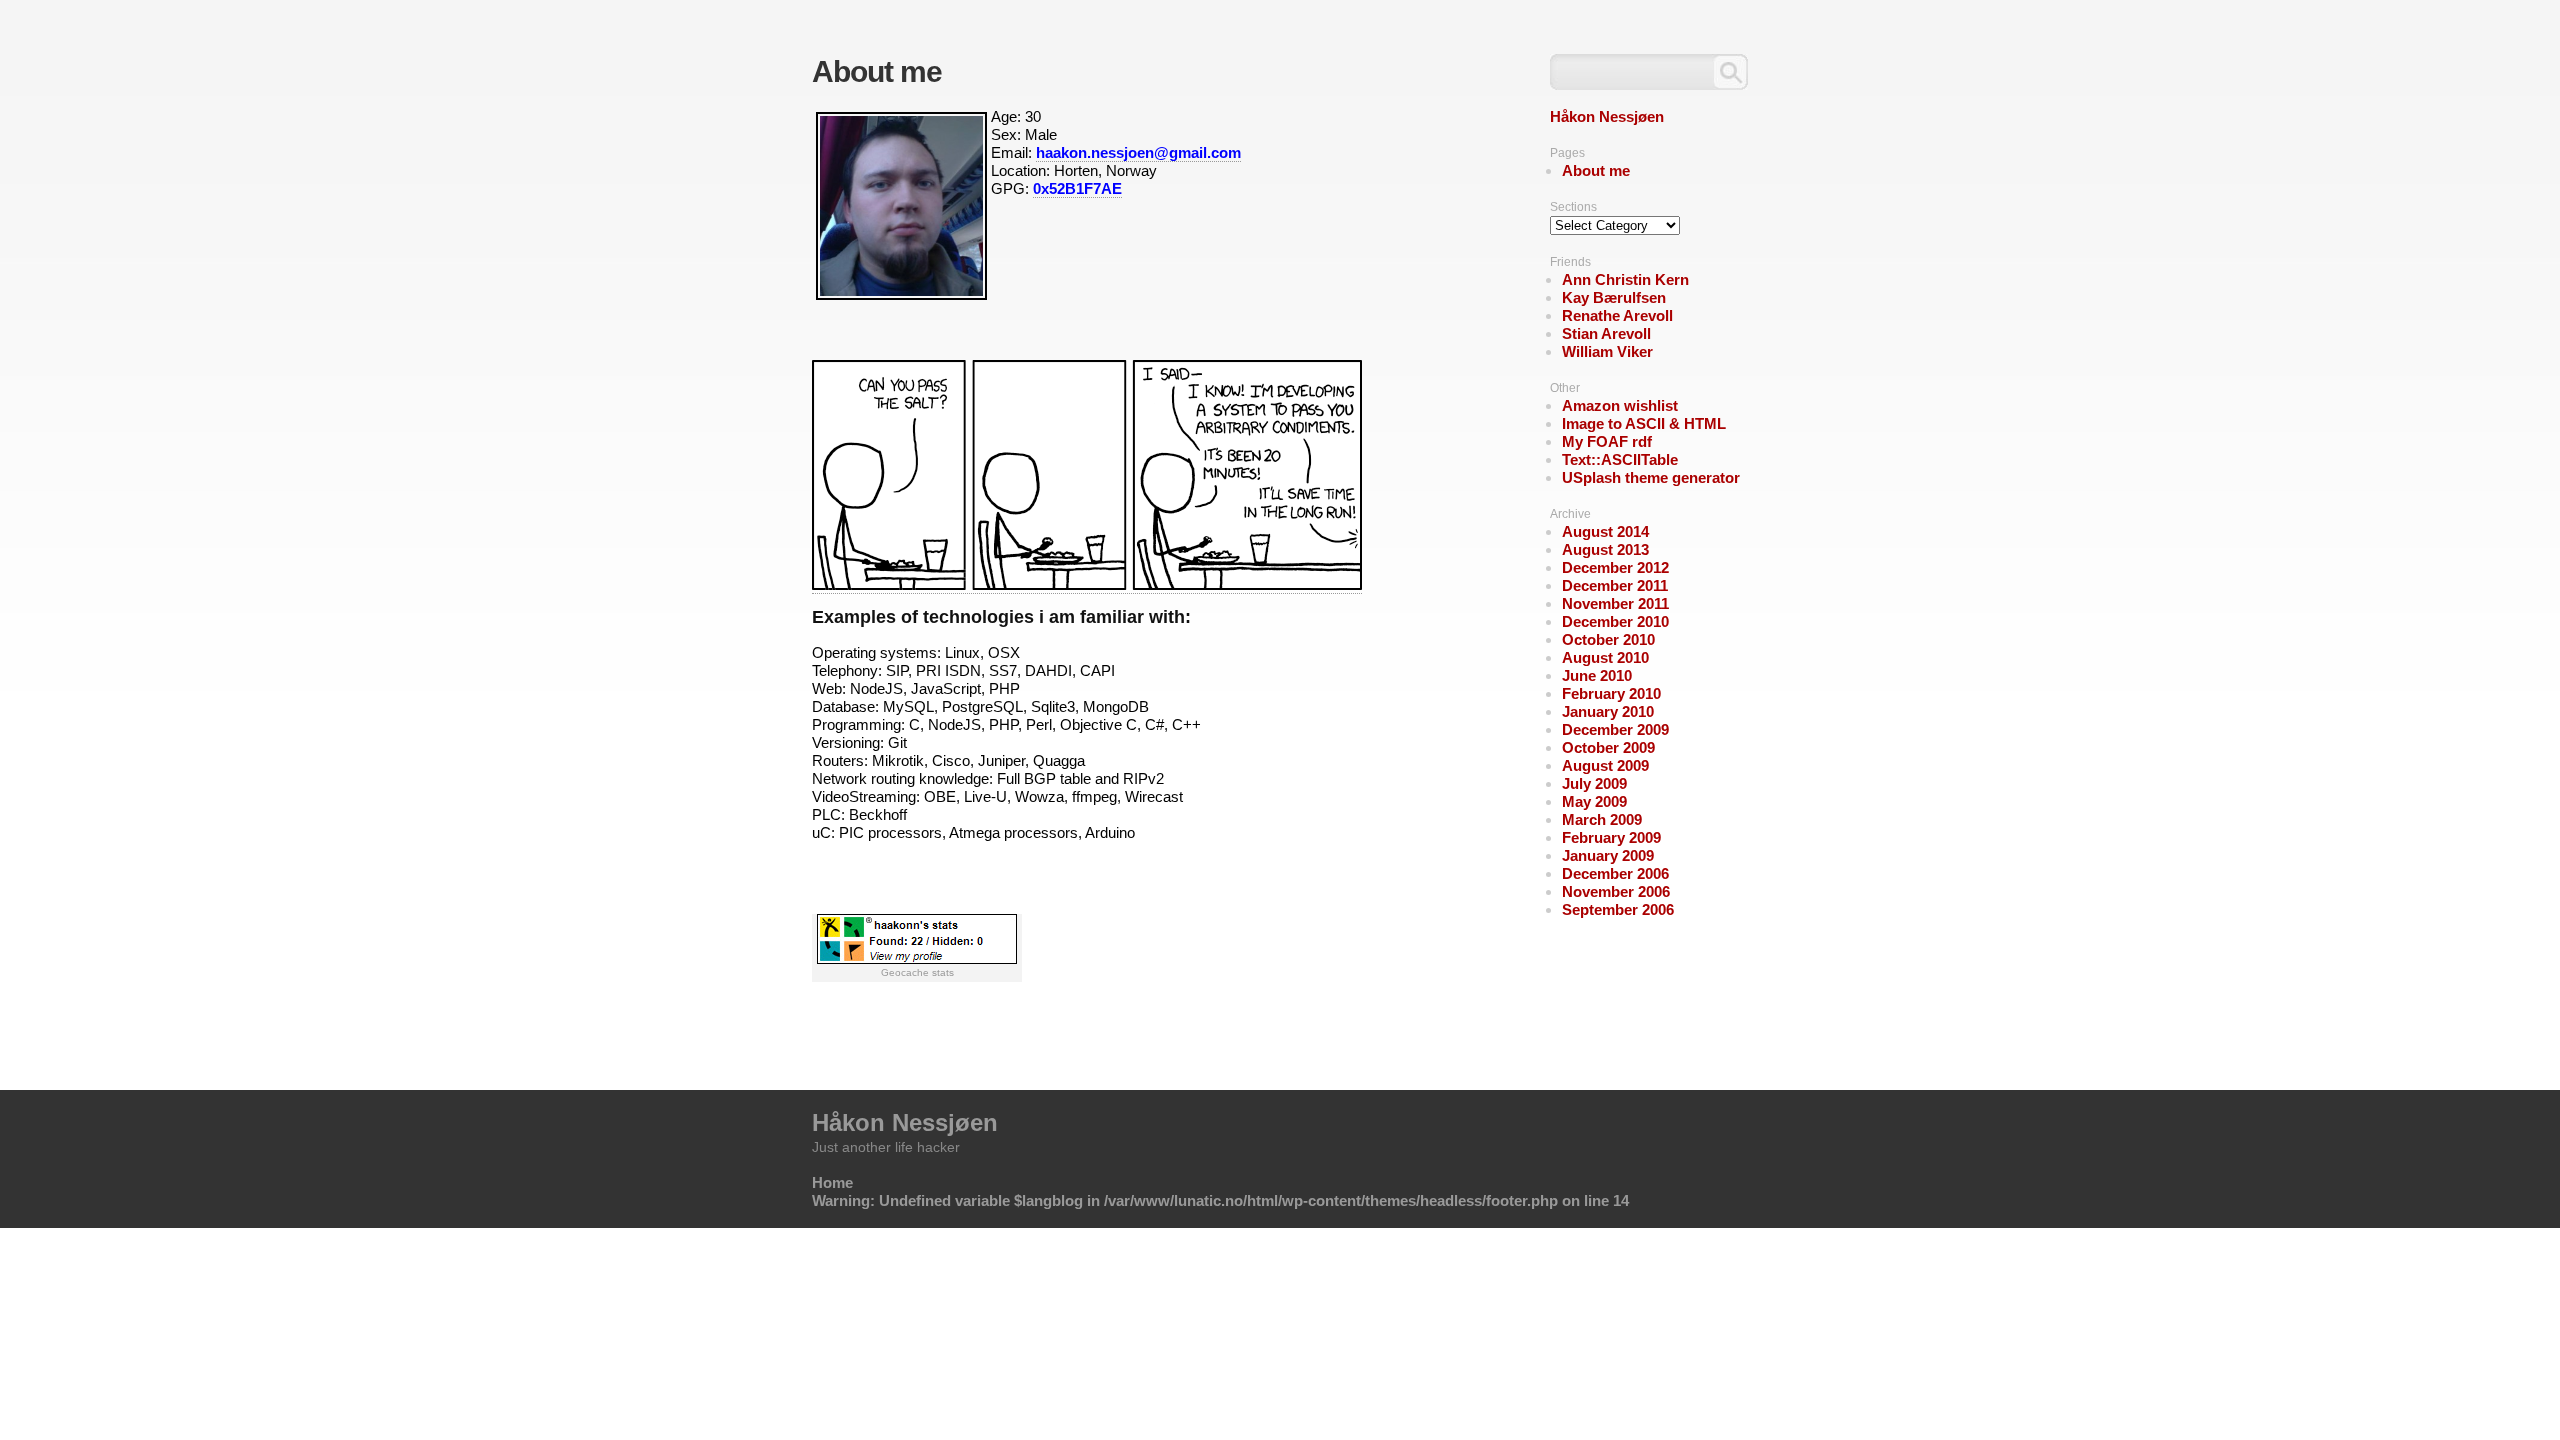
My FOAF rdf (1607, 441)
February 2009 (1611, 837)
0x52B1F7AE (1077, 188)
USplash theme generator (1651, 477)
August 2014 (1605, 531)
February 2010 (1611, 693)
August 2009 (1605, 765)
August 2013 (1605, 549)
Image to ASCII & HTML (1644, 423)
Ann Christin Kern (1625, 279)
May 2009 (1594, 801)
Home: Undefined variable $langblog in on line (1220, 1191)
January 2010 (1608, 711)
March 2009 (1602, 819)
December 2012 (1615, 567)
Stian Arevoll (1606, 333)
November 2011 (1615, 603)
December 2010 (1615, 621)
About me (1596, 170)
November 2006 (1616, 891)
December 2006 (1615, 873)
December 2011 (1615, 585)
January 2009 (1608, 855)
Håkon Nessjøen (1607, 116)
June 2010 (1597, 675)
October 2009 (1608, 747)
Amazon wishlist (1620, 405)
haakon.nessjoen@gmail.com (1138, 152)
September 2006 (1618, 909)
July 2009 (1594, 783)
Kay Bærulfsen (1614, 297)
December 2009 (1615, 729)
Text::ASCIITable (1620, 459)
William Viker (1607, 351)
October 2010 (1608, 639)
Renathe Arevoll (1617, 315)
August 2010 (1605, 657)
